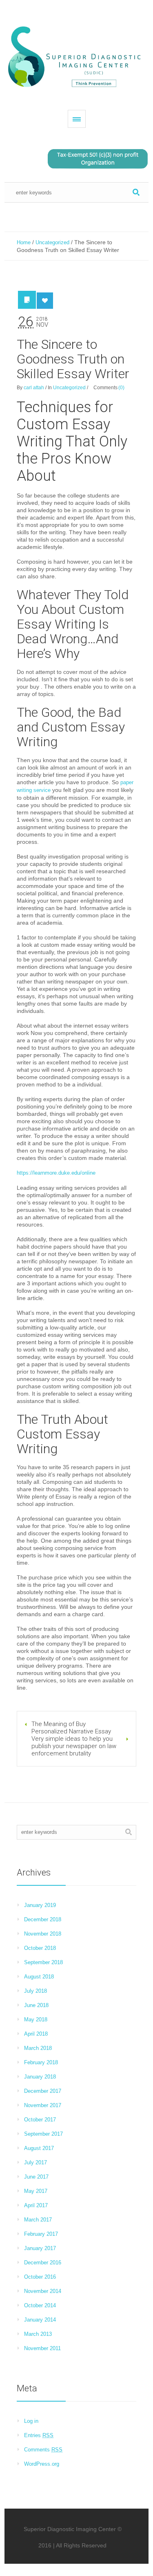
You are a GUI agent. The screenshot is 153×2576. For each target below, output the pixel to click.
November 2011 (42, 2348)
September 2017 (43, 2134)
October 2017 (40, 2120)
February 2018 (41, 2062)
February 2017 (41, 2234)
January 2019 (40, 1905)
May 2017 (36, 2191)
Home (24, 242)
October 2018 (40, 1948)
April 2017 (36, 2205)
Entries (39, 2435)
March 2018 (38, 2048)
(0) (121, 388)
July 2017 (35, 2162)
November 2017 (43, 2105)
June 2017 (36, 2177)
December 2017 (43, 2091)
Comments (43, 2450)
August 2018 (39, 1977)
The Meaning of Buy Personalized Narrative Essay (71, 1728)
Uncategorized (52, 242)
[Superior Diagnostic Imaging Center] (76, 57)
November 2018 (43, 1934)
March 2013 (38, 2334)
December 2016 (43, 2263)
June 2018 (36, 2005)
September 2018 (43, 1962)
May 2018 (36, 2020)
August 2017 (39, 2148)
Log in (31, 2421)
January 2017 (40, 2248)
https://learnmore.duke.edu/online (56, 1173)
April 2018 (36, 2034)
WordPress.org (42, 2464)
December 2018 (43, 1919)
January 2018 (40, 2077)
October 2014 (40, 2305)
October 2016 (40, 2277)
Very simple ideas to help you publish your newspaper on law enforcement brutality (74, 1746)
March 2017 (38, 2220)
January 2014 (40, 2320)
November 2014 (43, 2291)
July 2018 (35, 1991)
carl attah (34, 388)
